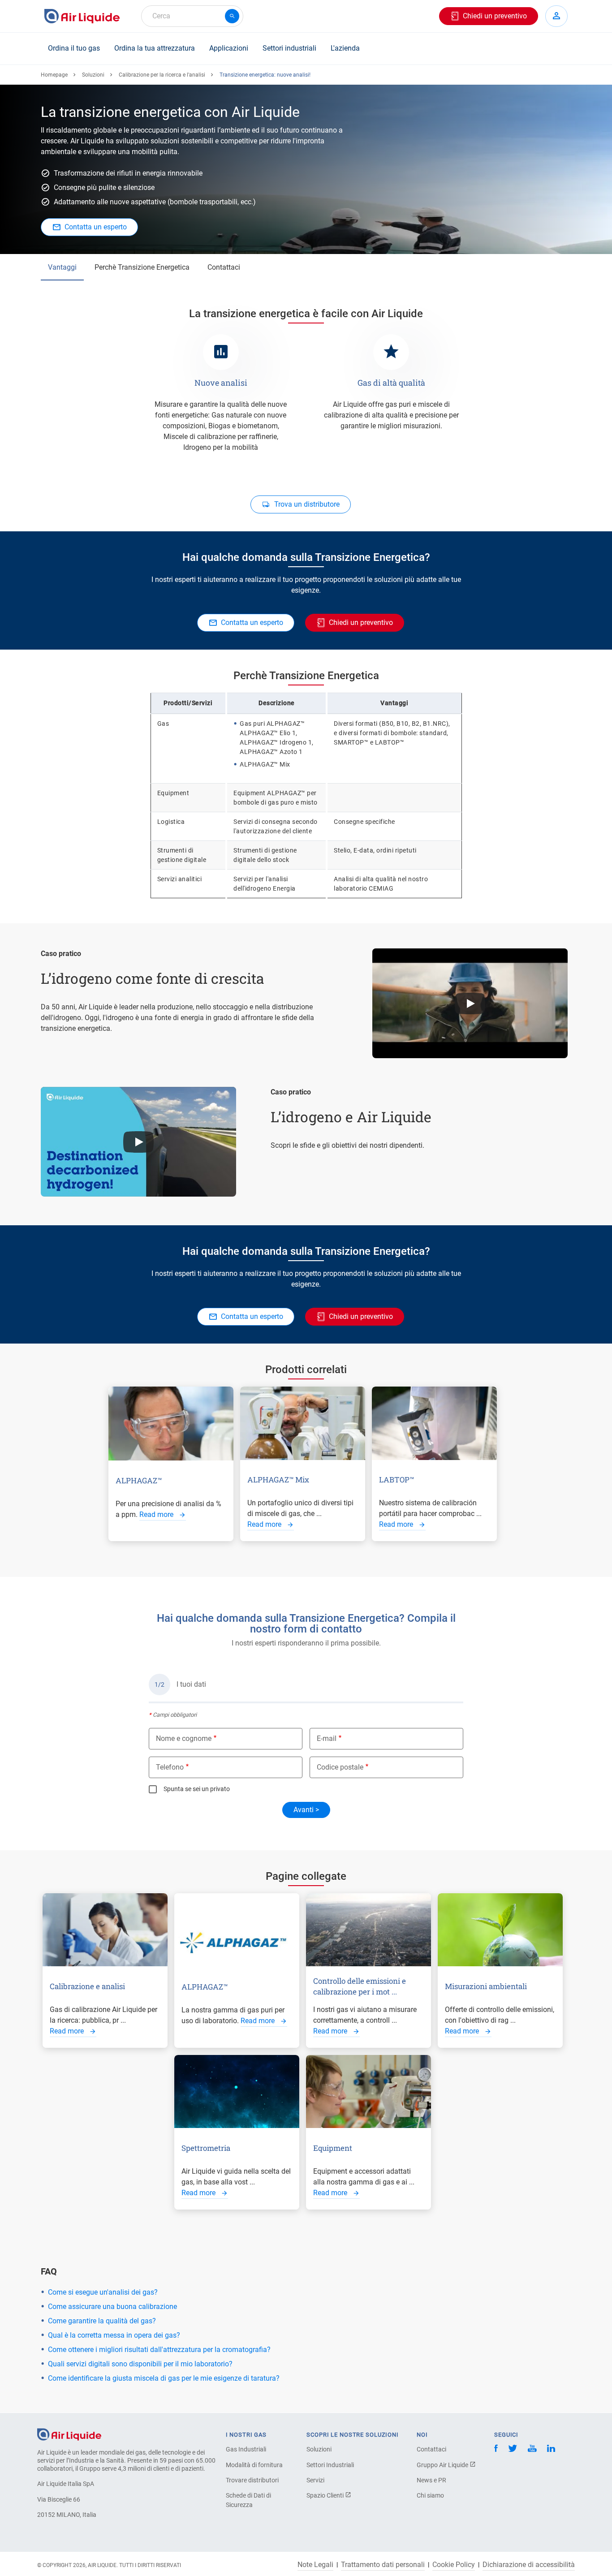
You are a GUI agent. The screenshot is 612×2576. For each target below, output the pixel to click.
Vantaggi (62, 267)
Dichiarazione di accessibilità (529, 2565)
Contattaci (224, 267)
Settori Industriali (330, 2465)
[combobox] (192, 16)
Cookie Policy (454, 2565)
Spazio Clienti (326, 2495)
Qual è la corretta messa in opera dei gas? (114, 2335)
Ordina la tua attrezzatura (155, 48)
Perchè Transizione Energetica (142, 267)
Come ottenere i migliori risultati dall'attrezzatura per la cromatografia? (159, 2350)
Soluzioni (93, 75)
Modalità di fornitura (254, 2465)
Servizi (315, 2480)
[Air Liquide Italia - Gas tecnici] (82, 16)
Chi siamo (430, 2495)
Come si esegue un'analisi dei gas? (103, 2292)
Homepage (54, 75)
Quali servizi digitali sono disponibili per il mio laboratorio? (140, 2364)
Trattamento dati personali (383, 2565)
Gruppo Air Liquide (443, 2465)
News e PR (431, 2480)
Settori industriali (289, 48)
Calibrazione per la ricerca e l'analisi (162, 75)
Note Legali (315, 2565)
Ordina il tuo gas (74, 48)
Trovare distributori (252, 2480)
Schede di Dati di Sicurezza (248, 2500)
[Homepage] (69, 2434)
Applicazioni (229, 48)
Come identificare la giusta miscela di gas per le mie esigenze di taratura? (164, 2378)
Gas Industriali (246, 2449)
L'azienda (345, 48)
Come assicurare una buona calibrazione (112, 2307)
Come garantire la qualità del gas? (102, 2321)
